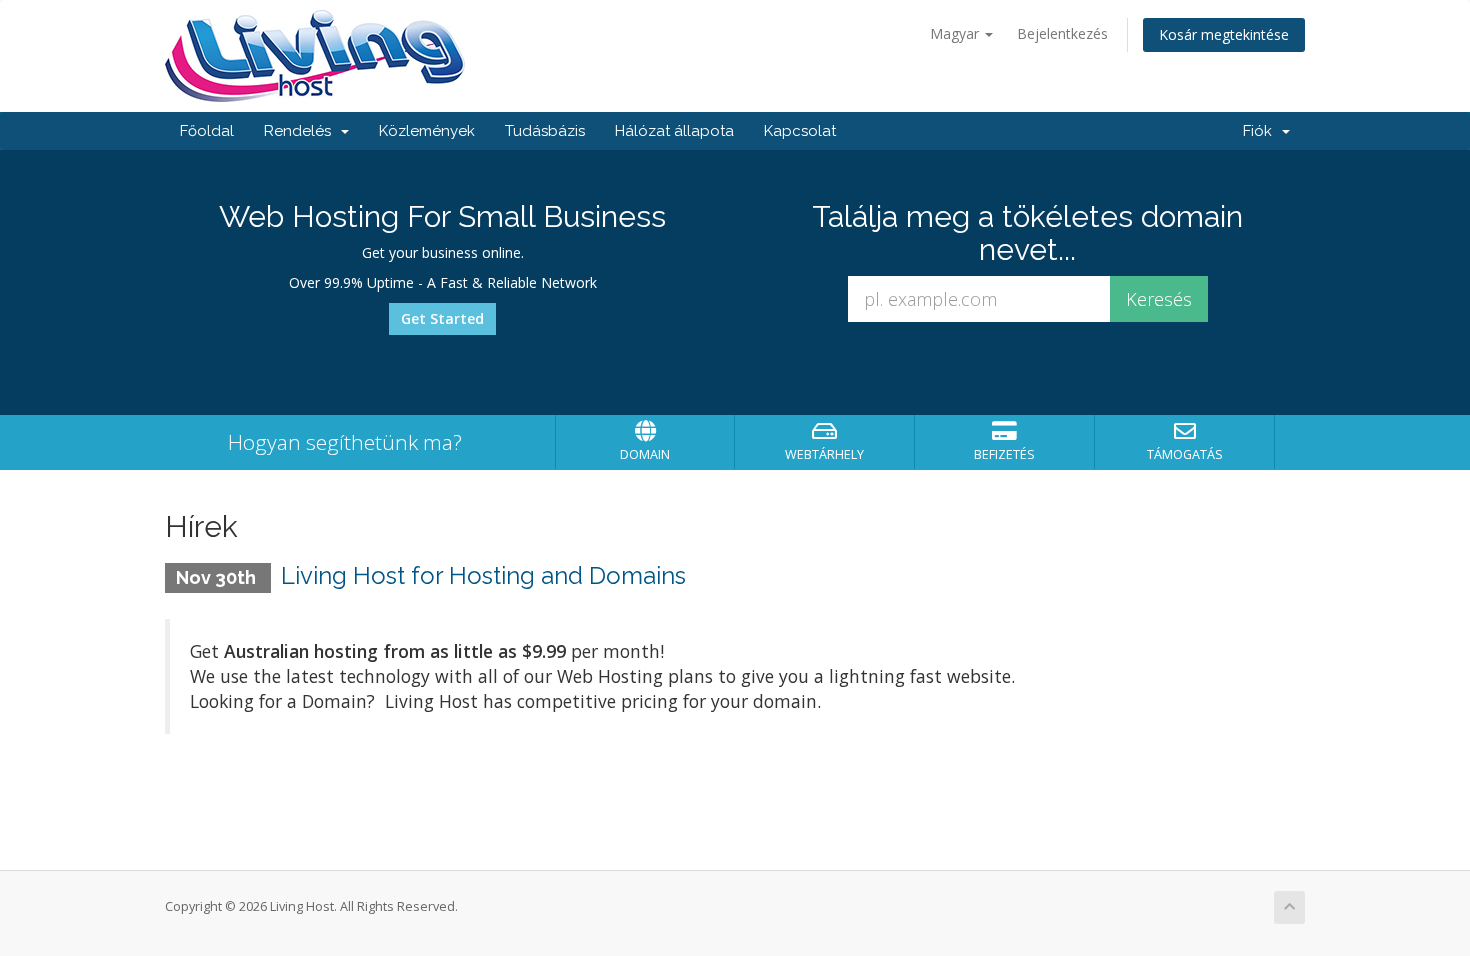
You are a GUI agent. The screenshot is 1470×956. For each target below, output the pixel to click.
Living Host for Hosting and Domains (483, 575)
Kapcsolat (800, 131)
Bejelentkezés (1062, 33)
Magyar (956, 33)
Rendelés (301, 131)
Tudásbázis (545, 131)
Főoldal (207, 131)
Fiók (1261, 131)
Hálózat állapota (674, 131)
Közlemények (427, 131)
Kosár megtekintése (1224, 34)
